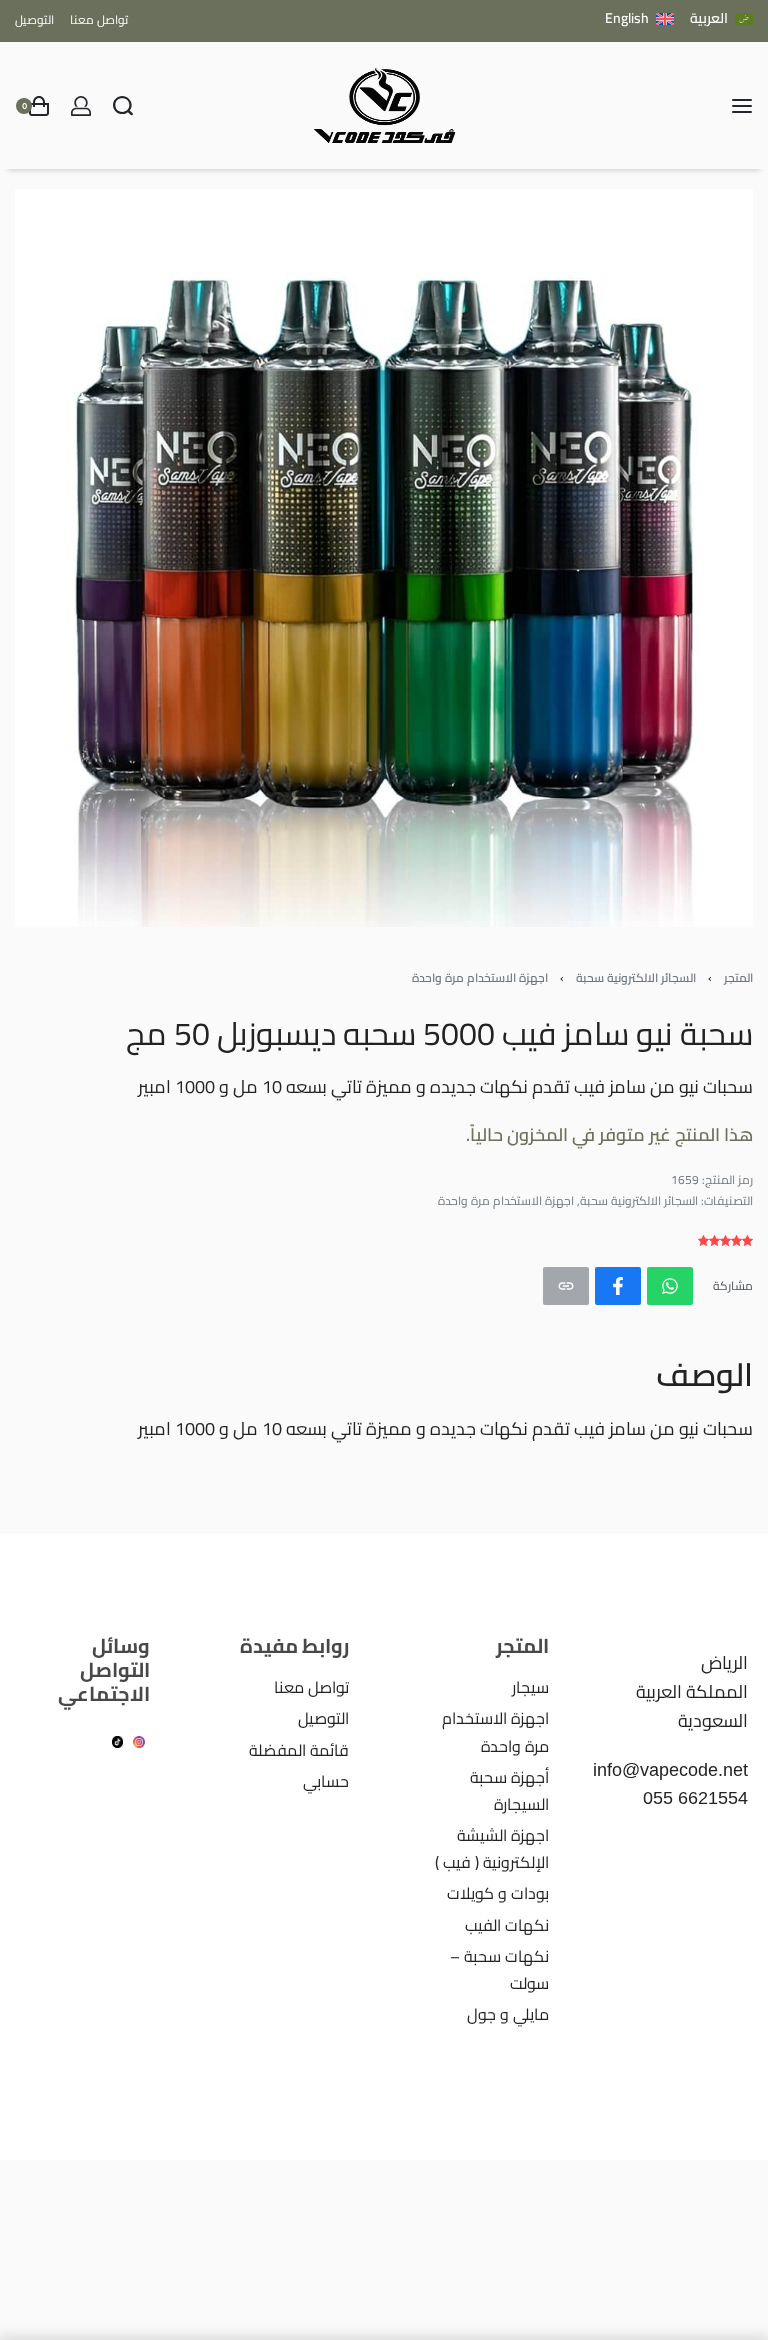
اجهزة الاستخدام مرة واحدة (480, 977)
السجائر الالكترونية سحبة (636, 977)
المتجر (738, 977)
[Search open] (123, 106)
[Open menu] (742, 106)
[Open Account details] (81, 106)
